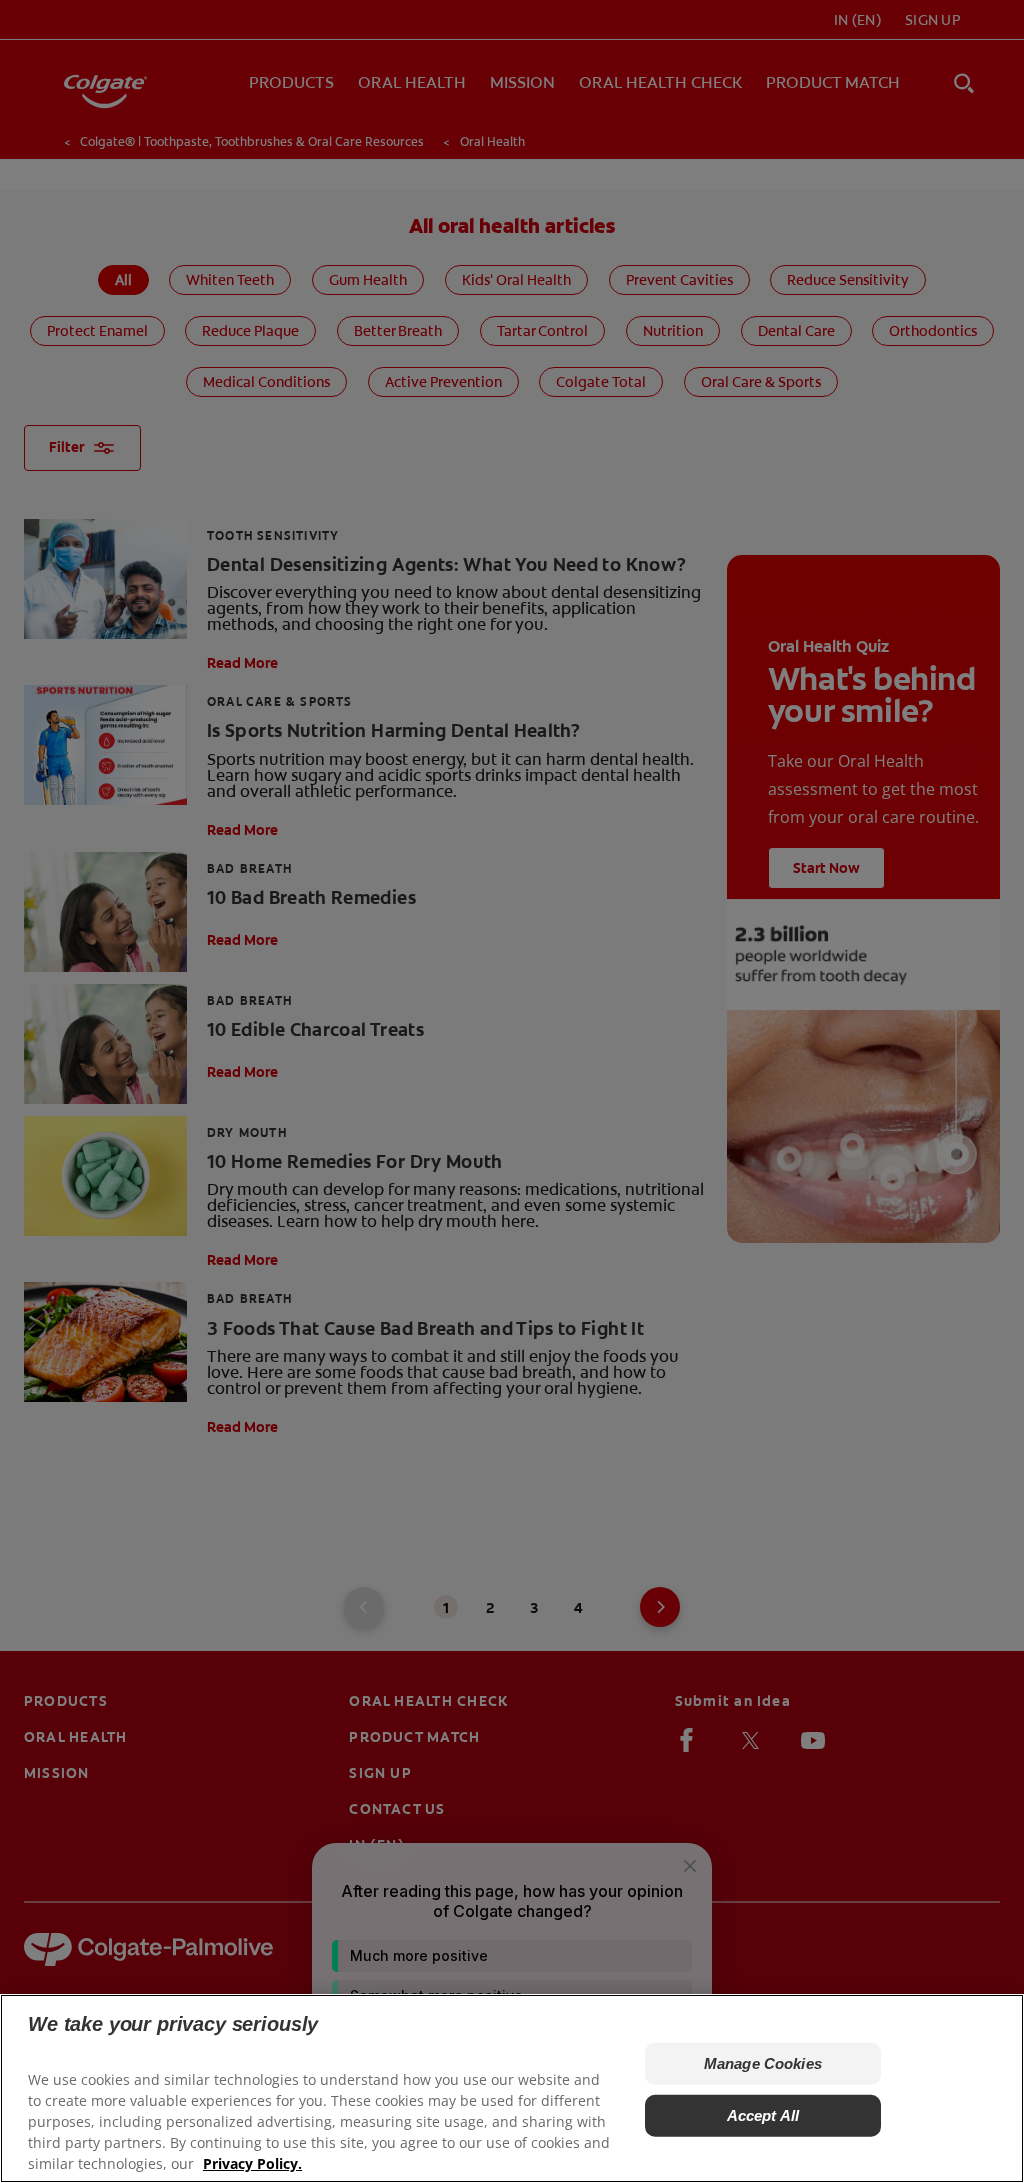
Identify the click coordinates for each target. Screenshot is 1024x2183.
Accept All (763, 2115)
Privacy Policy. (252, 2163)
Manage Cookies (763, 2063)
